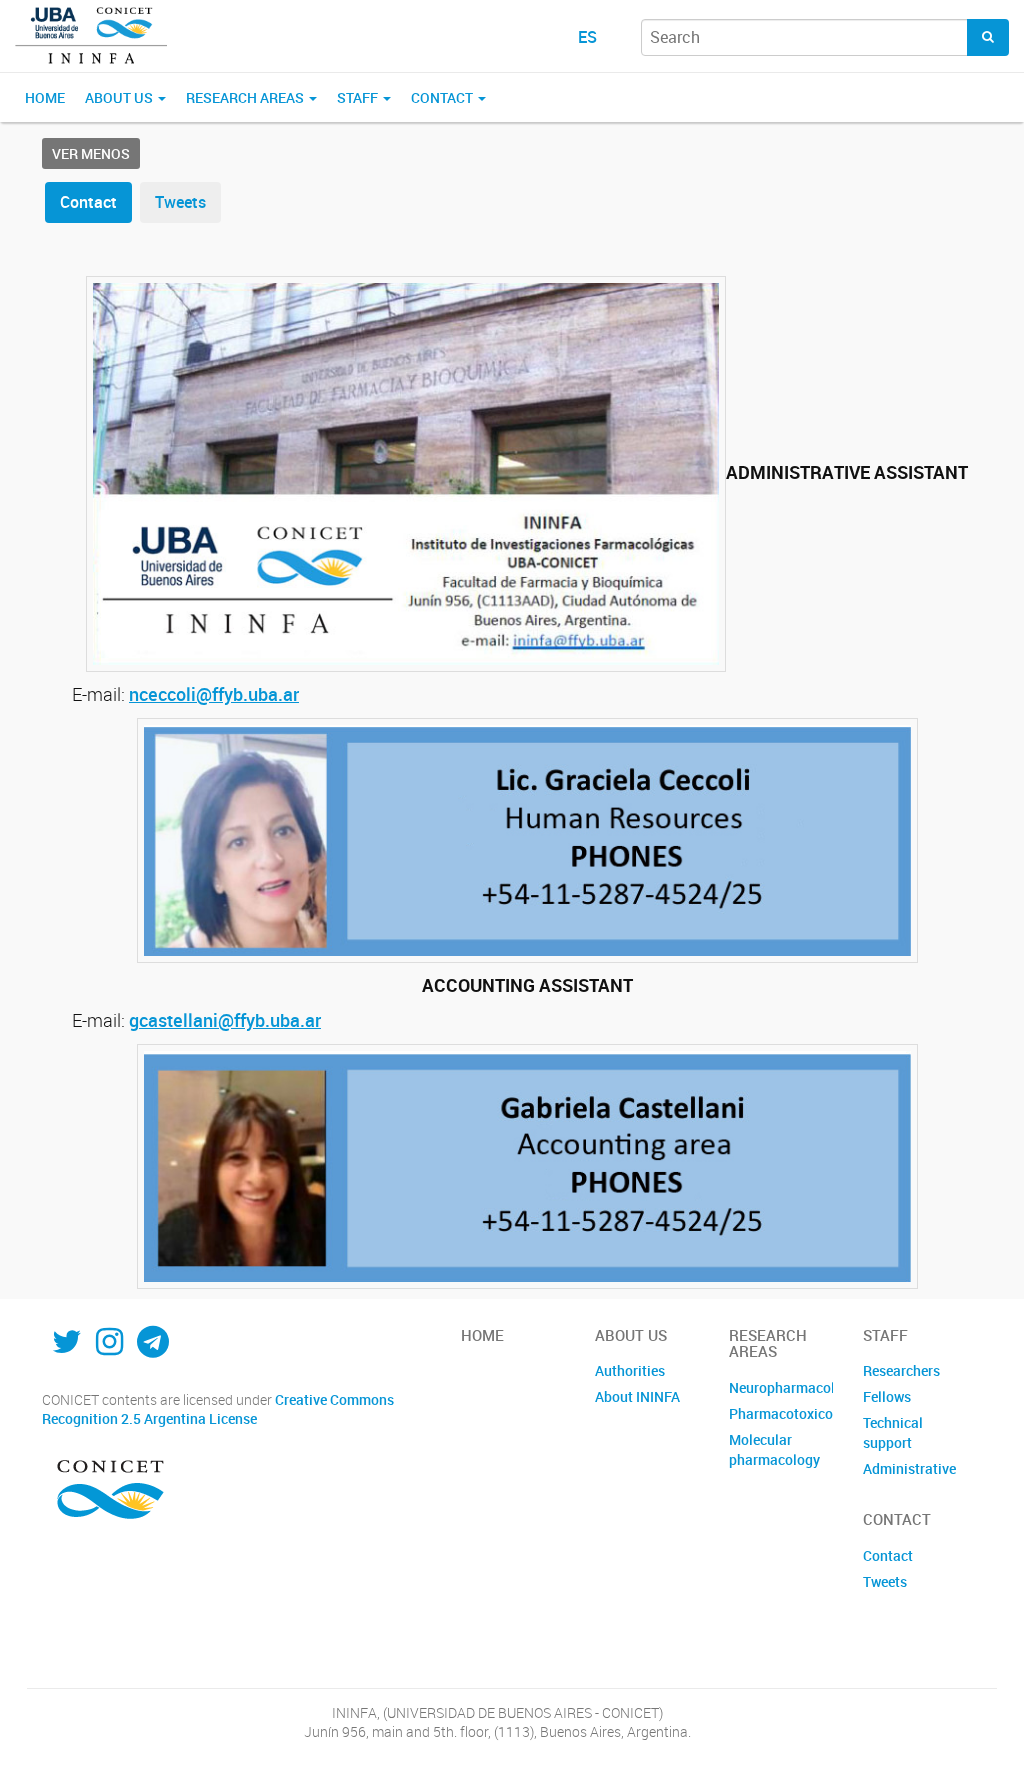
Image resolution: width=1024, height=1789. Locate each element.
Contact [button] (443, 97)
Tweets (180, 202)
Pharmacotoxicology (781, 1413)
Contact (88, 202)
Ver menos (91, 153)
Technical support (893, 1432)
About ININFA (637, 1396)
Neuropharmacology (781, 1387)
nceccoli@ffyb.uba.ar (214, 694)
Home (45, 97)
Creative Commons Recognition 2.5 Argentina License (218, 1409)
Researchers (901, 1370)
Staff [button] (359, 97)
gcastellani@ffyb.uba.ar (225, 1020)
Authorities (630, 1370)
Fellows (887, 1396)
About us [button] (120, 97)
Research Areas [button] (246, 97)
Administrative (909, 1468)
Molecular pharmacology (774, 1449)
